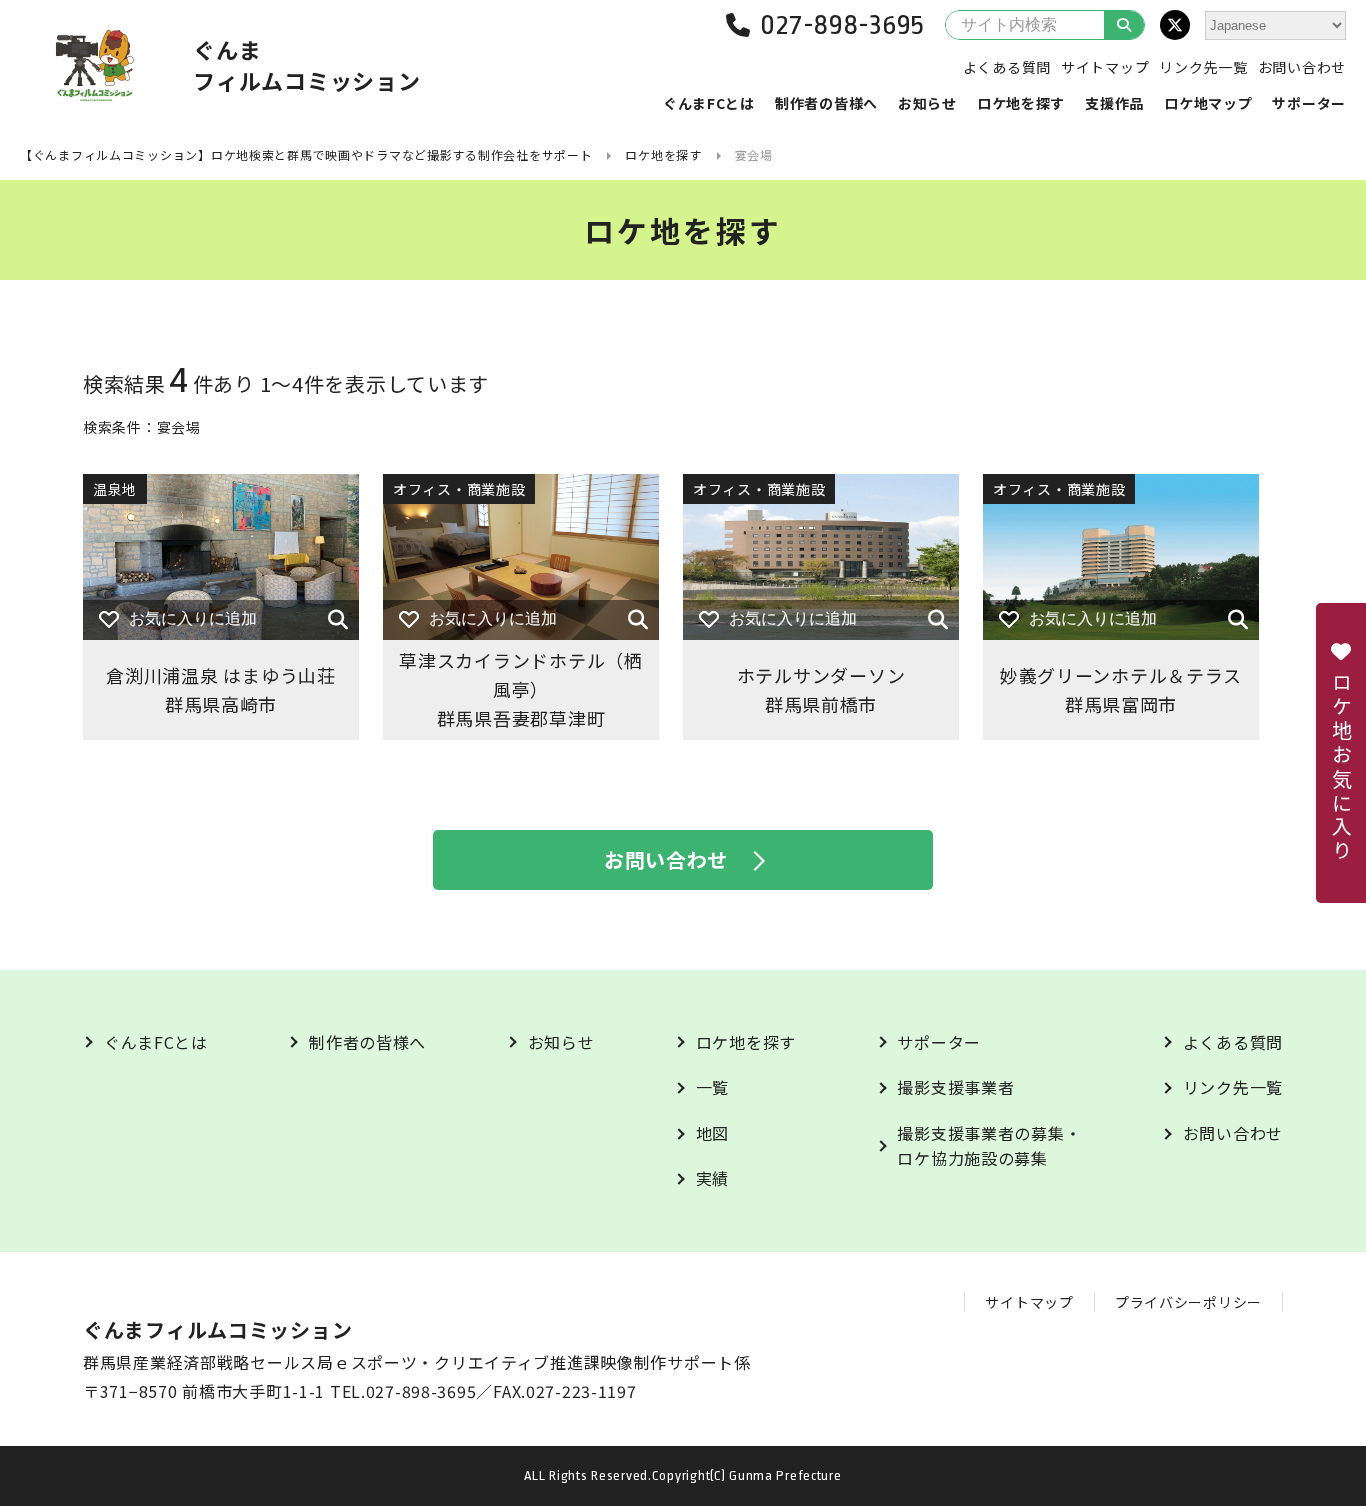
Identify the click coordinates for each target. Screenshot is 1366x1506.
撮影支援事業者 (955, 1087)
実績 (712, 1178)
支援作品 (1114, 103)
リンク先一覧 (1203, 67)
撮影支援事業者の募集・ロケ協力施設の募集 (989, 1146)
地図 (712, 1133)
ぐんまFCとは (709, 103)
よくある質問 (1007, 67)
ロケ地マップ (1208, 103)
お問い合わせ (1302, 67)
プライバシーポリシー (1188, 1302)
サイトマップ (1105, 67)
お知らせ (927, 103)
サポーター (1309, 103)
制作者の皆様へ (826, 103)
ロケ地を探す (1021, 103)
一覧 (712, 1087)
